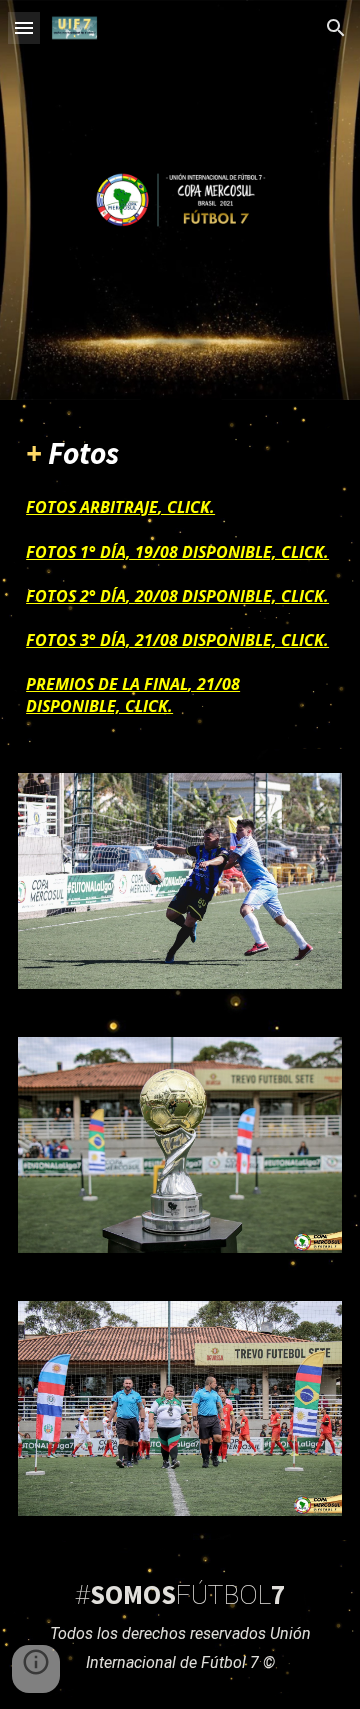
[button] (24, 27)
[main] (180, 574)
